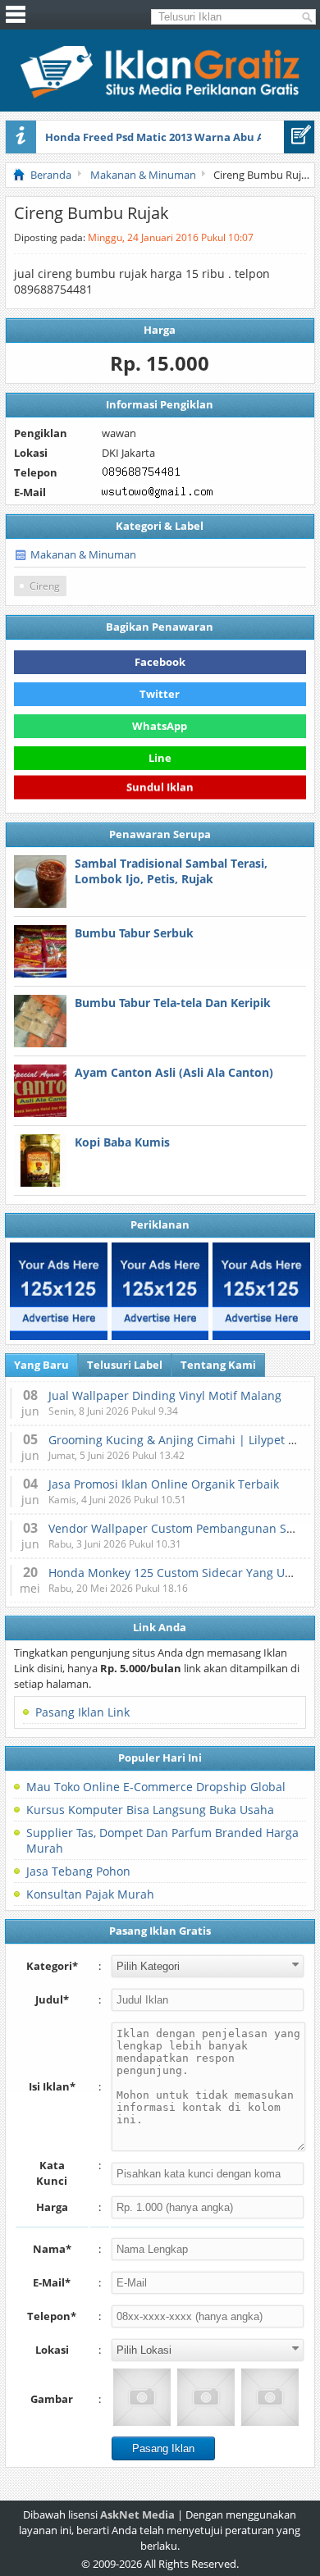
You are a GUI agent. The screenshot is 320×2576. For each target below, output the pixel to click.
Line (160, 758)
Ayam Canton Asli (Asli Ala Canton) (174, 1072)
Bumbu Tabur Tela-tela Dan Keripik (173, 1003)
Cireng (45, 586)
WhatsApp (160, 726)
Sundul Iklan (160, 786)
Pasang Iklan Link (82, 1712)
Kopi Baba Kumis (122, 1142)
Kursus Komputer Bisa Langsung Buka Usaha (150, 1810)
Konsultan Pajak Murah (90, 1894)
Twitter (160, 694)
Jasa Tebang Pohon (78, 1871)
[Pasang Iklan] (299, 137)
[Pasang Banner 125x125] (59, 1291)
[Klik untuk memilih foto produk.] (142, 2397)
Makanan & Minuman (83, 554)
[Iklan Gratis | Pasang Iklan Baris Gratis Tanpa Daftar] (160, 94)
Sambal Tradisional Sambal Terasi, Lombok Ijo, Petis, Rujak (171, 871)
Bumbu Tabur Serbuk (134, 933)
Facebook (160, 662)
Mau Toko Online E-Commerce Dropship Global (156, 1787)
